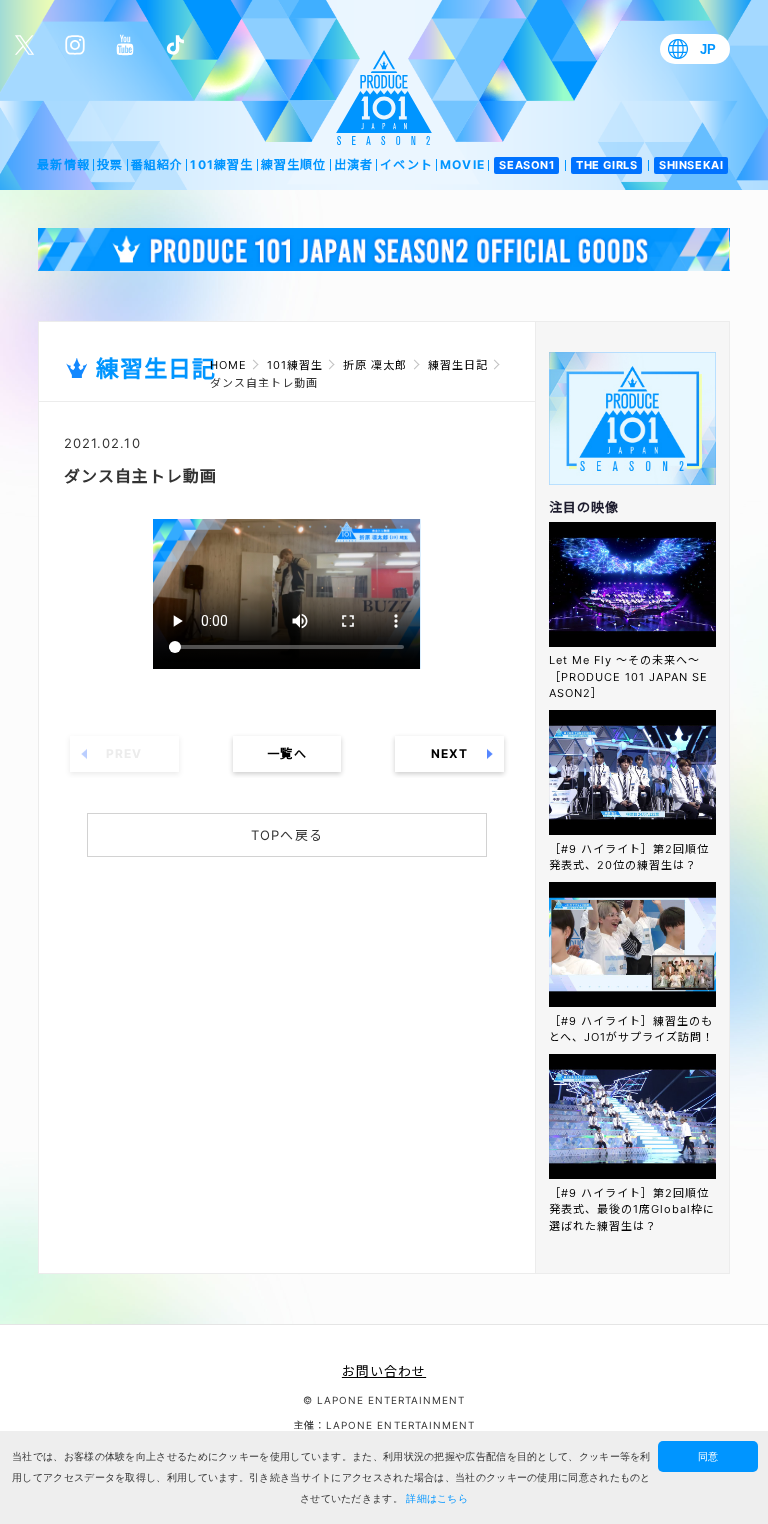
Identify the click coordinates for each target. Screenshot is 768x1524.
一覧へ (286, 753)
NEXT (449, 753)
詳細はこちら (437, 1498)
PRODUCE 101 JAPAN (384, 97)
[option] (383, 249)
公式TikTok (175, 45)
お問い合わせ (384, 1371)
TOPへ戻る (286, 835)
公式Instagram (75, 45)
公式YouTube (125, 45)
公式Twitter (25, 45)
